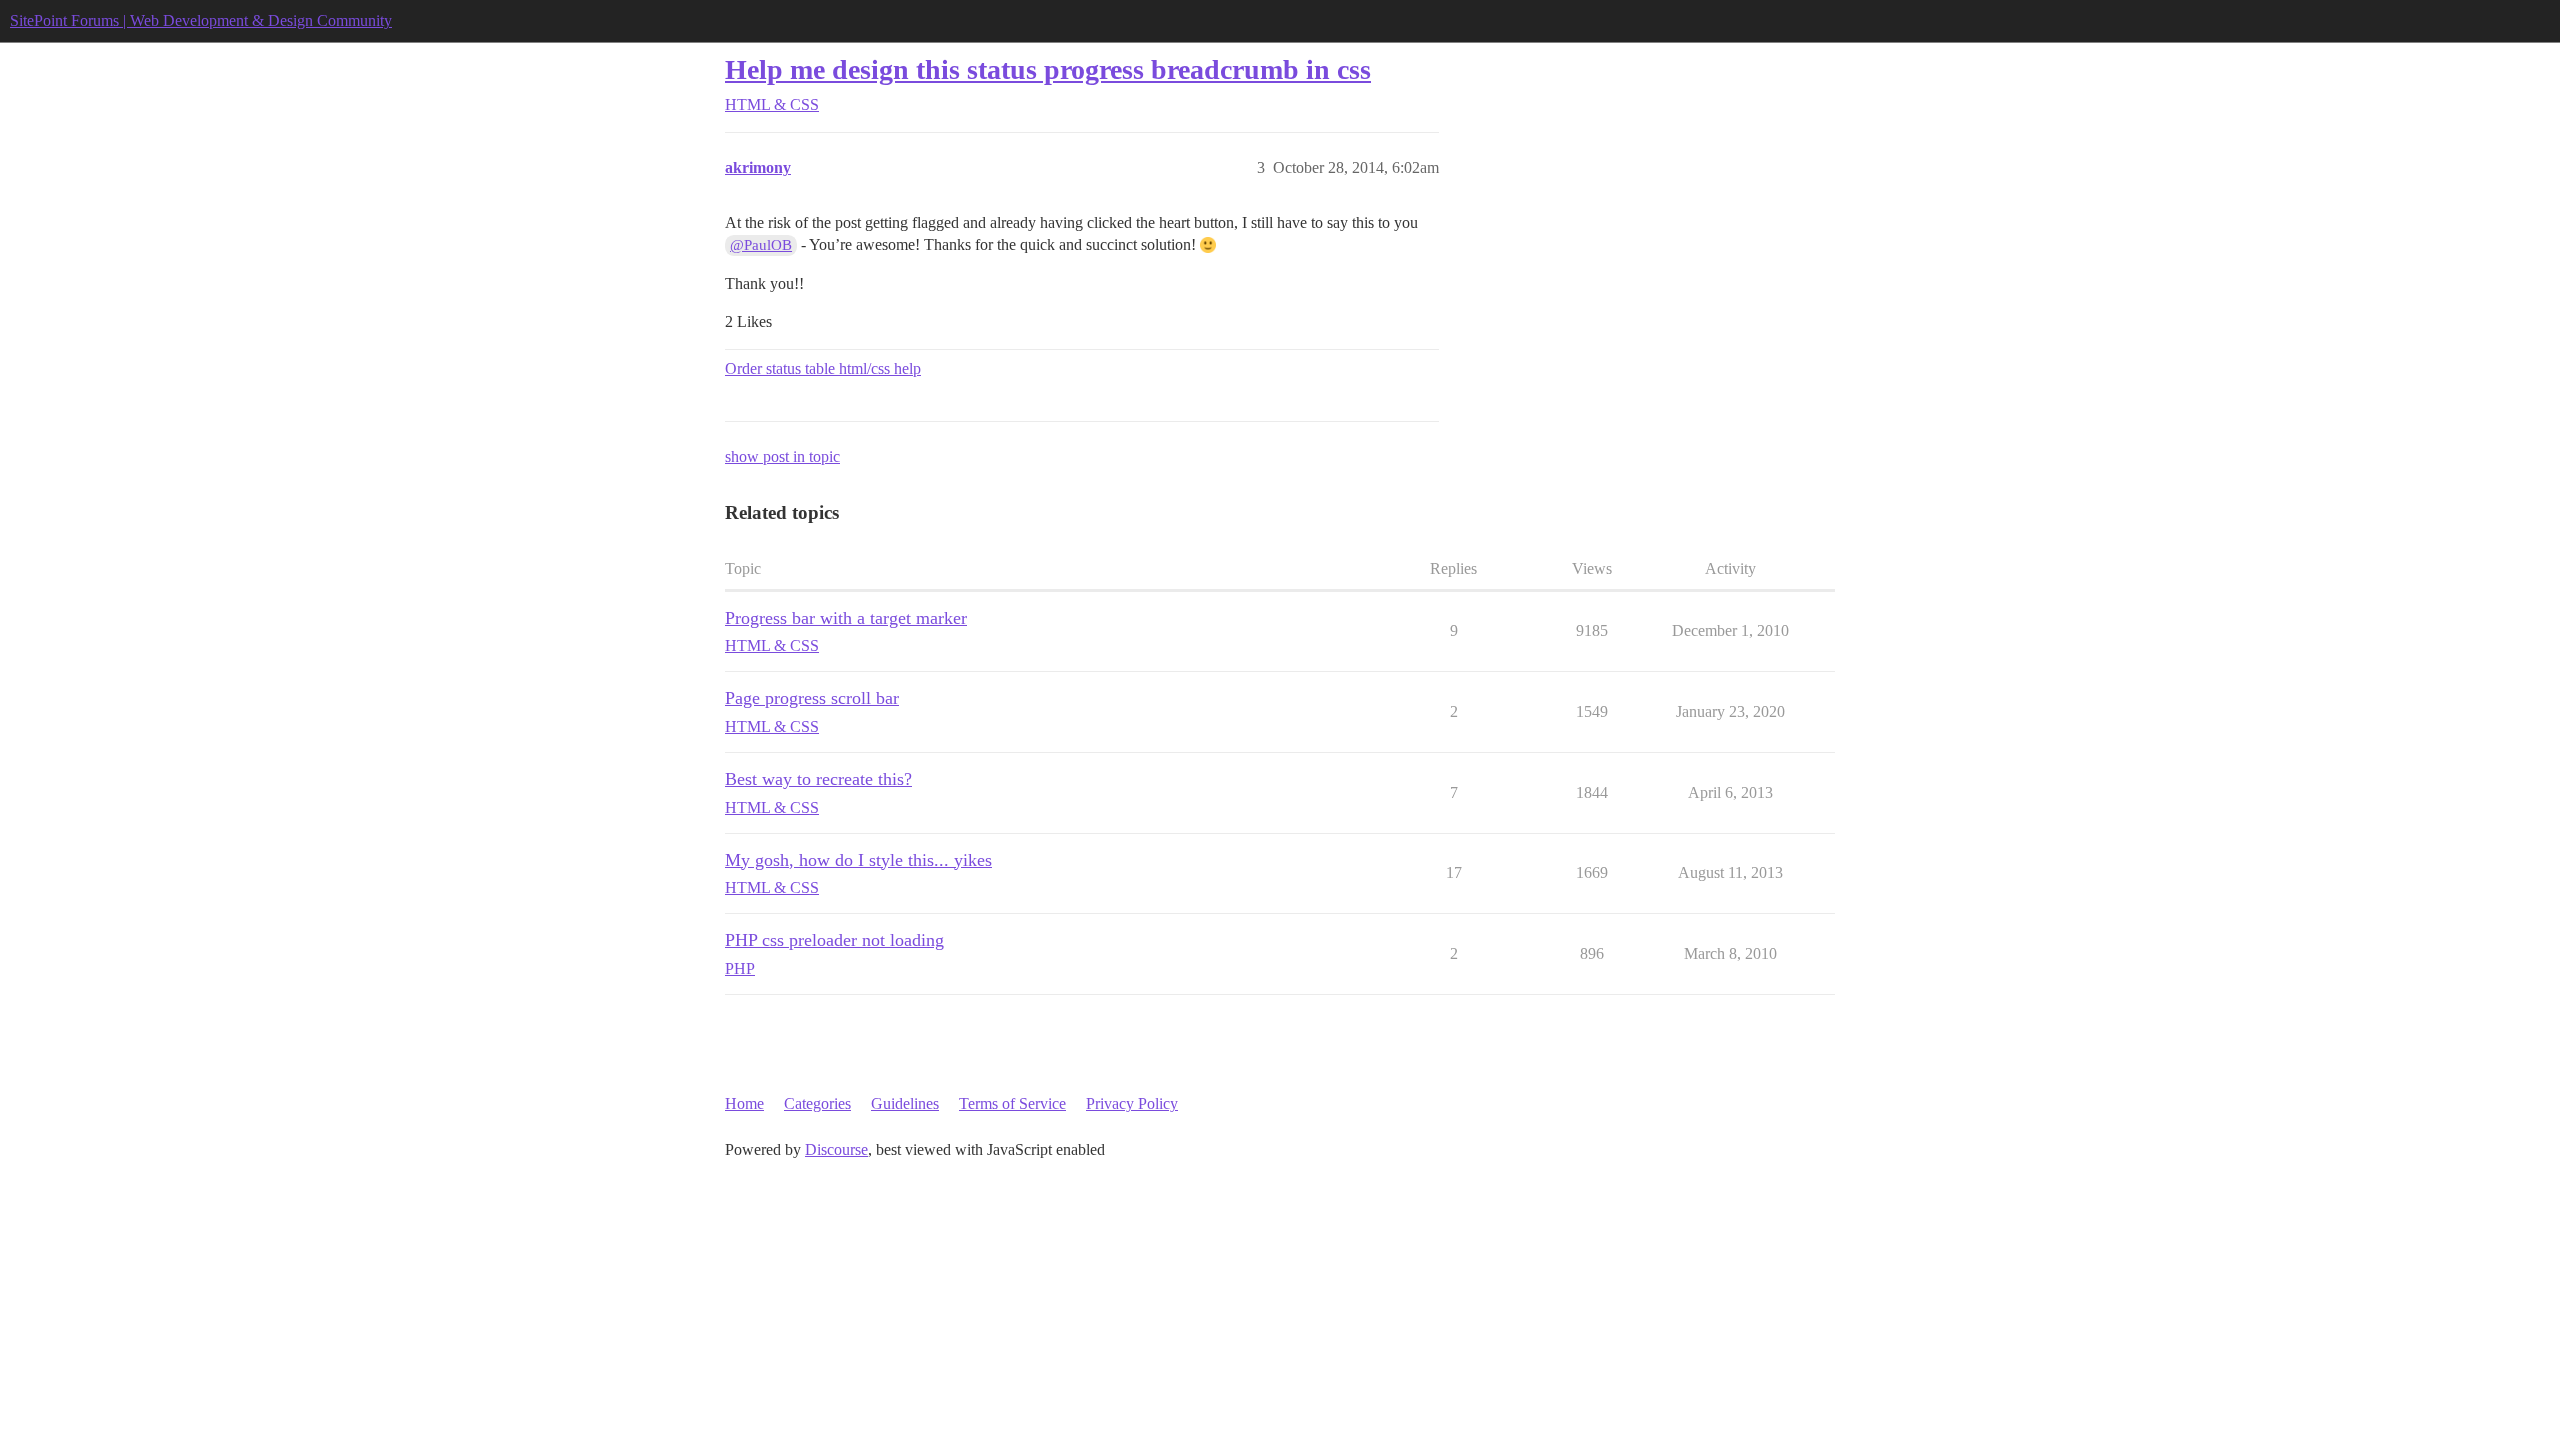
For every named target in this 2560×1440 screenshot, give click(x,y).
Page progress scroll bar (812, 698)
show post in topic (782, 456)
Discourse (836, 1149)
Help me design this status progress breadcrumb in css (1048, 69)
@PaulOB (761, 245)
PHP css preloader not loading (834, 940)
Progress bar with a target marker (846, 618)
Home (744, 1103)
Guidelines (905, 1103)
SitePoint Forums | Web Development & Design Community (201, 20)
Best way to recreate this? (818, 779)
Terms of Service (1012, 1103)
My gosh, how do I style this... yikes (858, 860)
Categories (817, 1103)
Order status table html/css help (823, 368)
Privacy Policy (1132, 1103)
